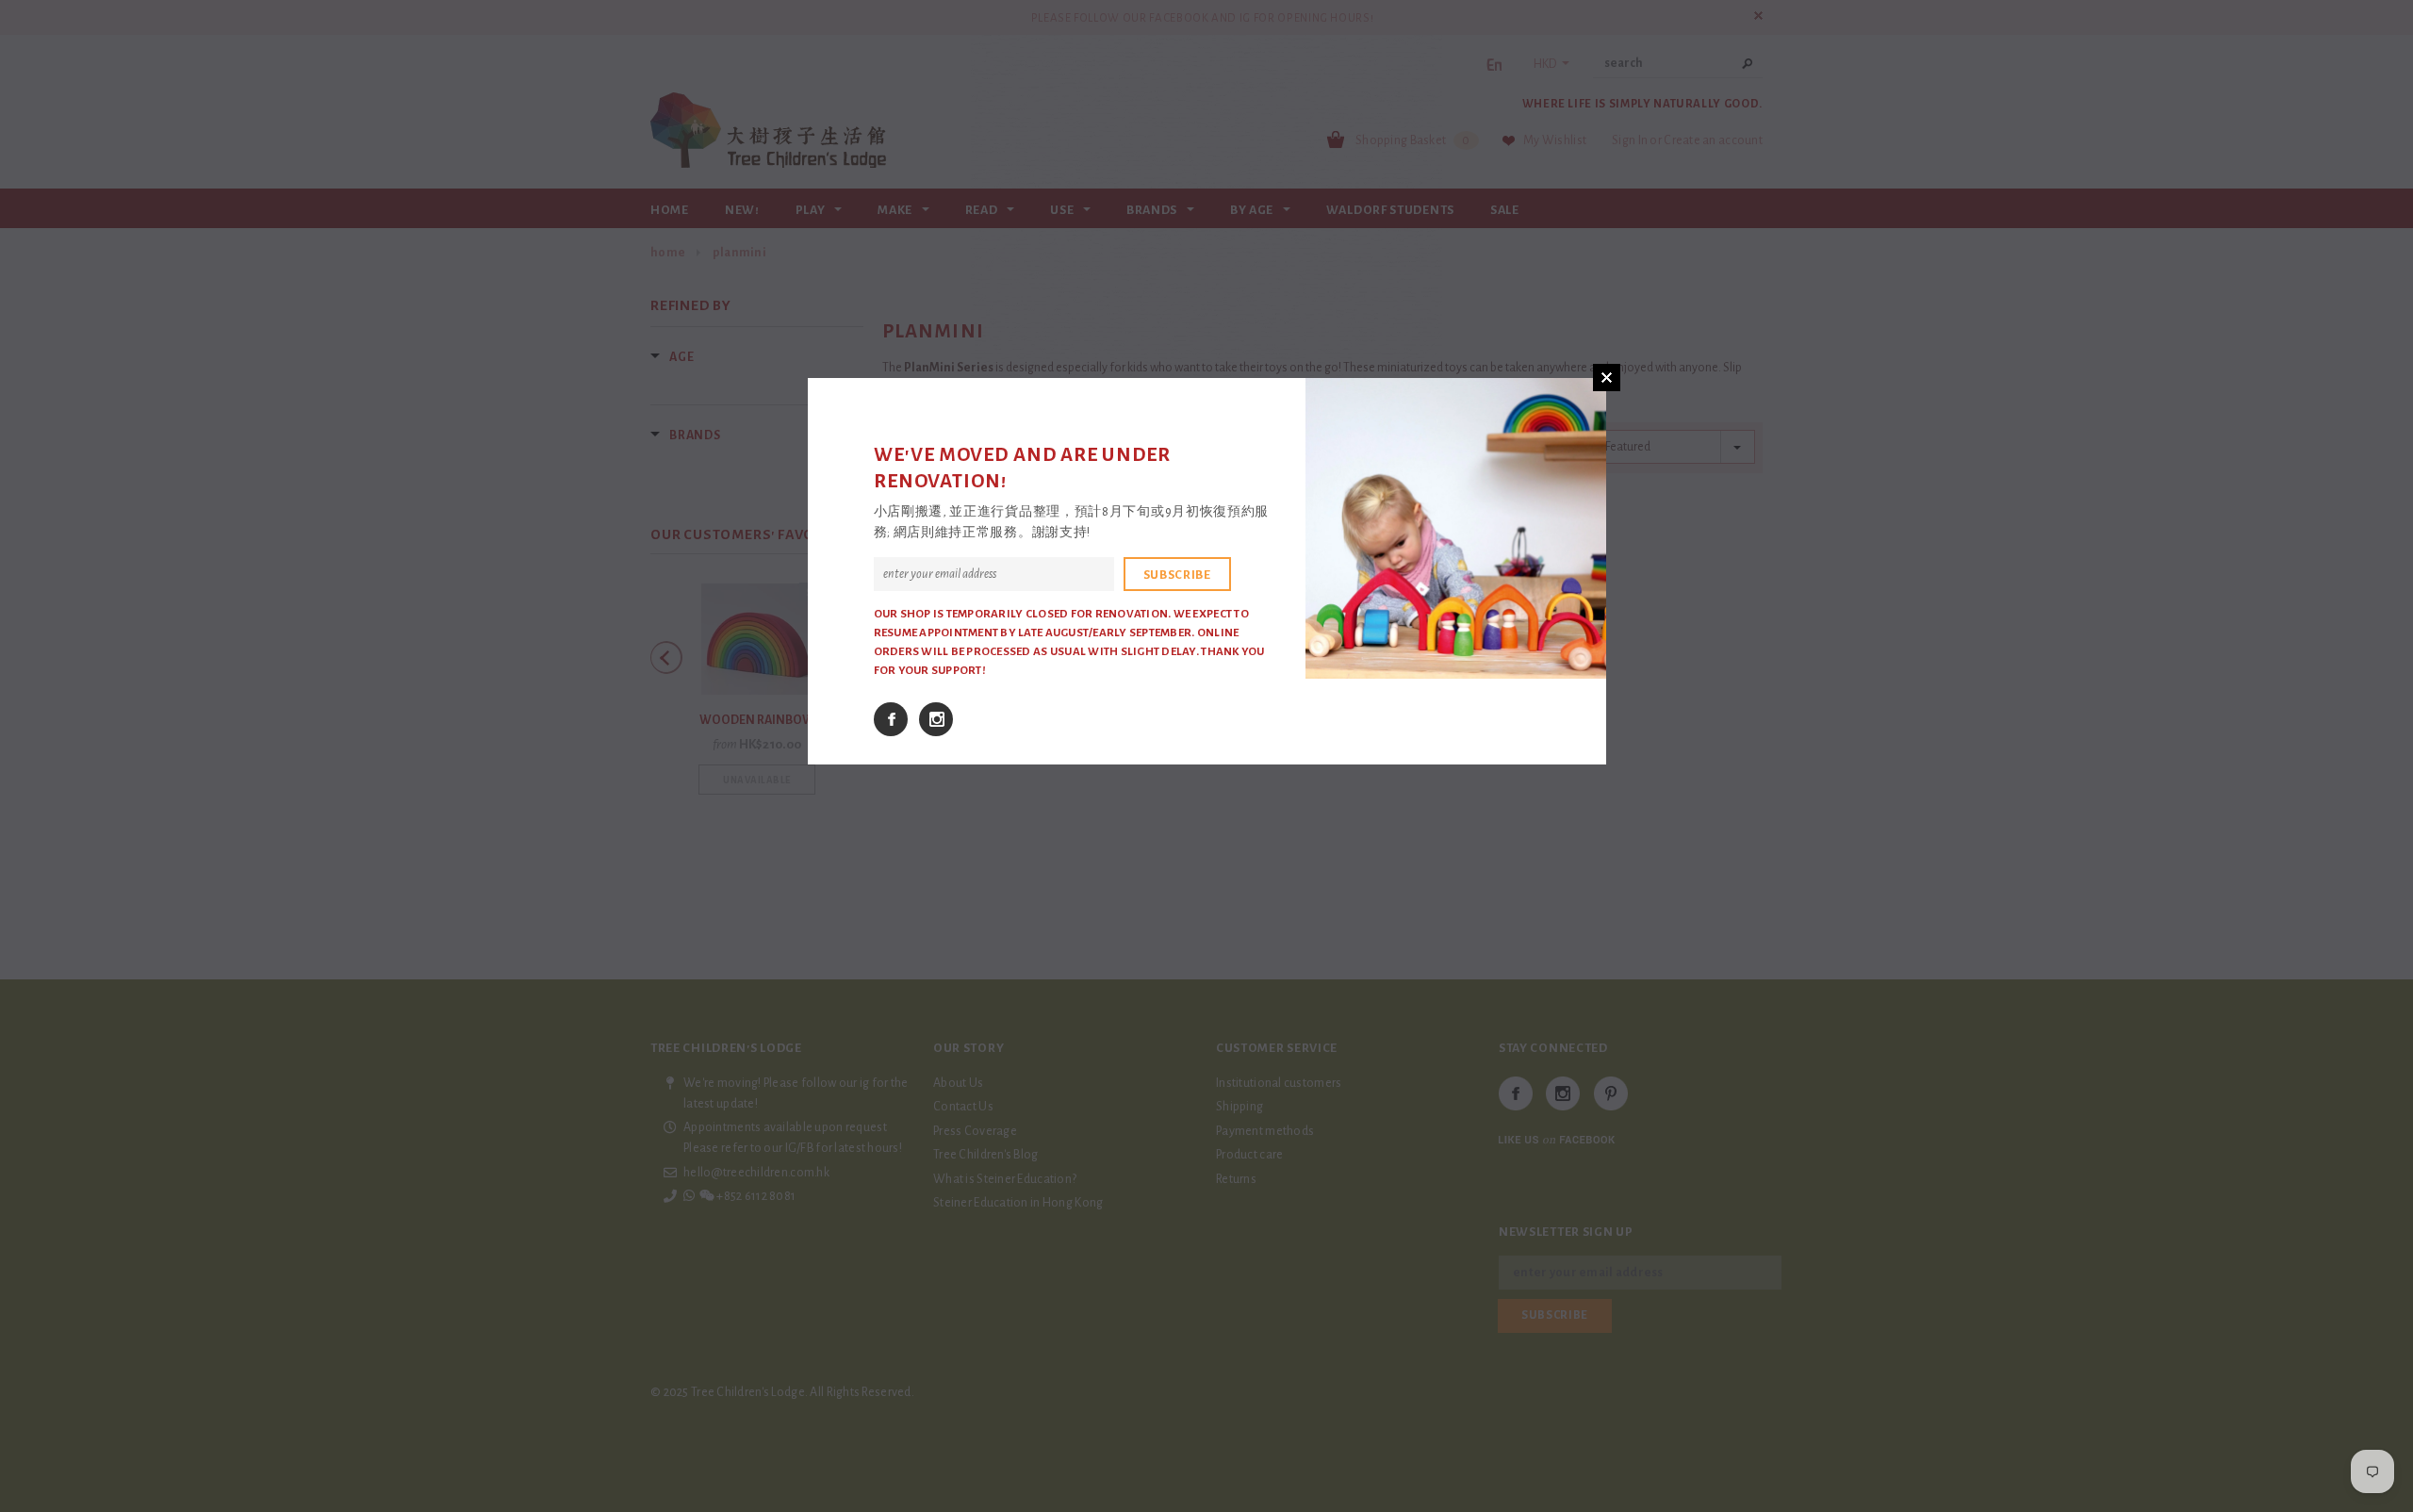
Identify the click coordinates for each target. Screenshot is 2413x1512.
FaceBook (891, 719)
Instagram (936, 719)
